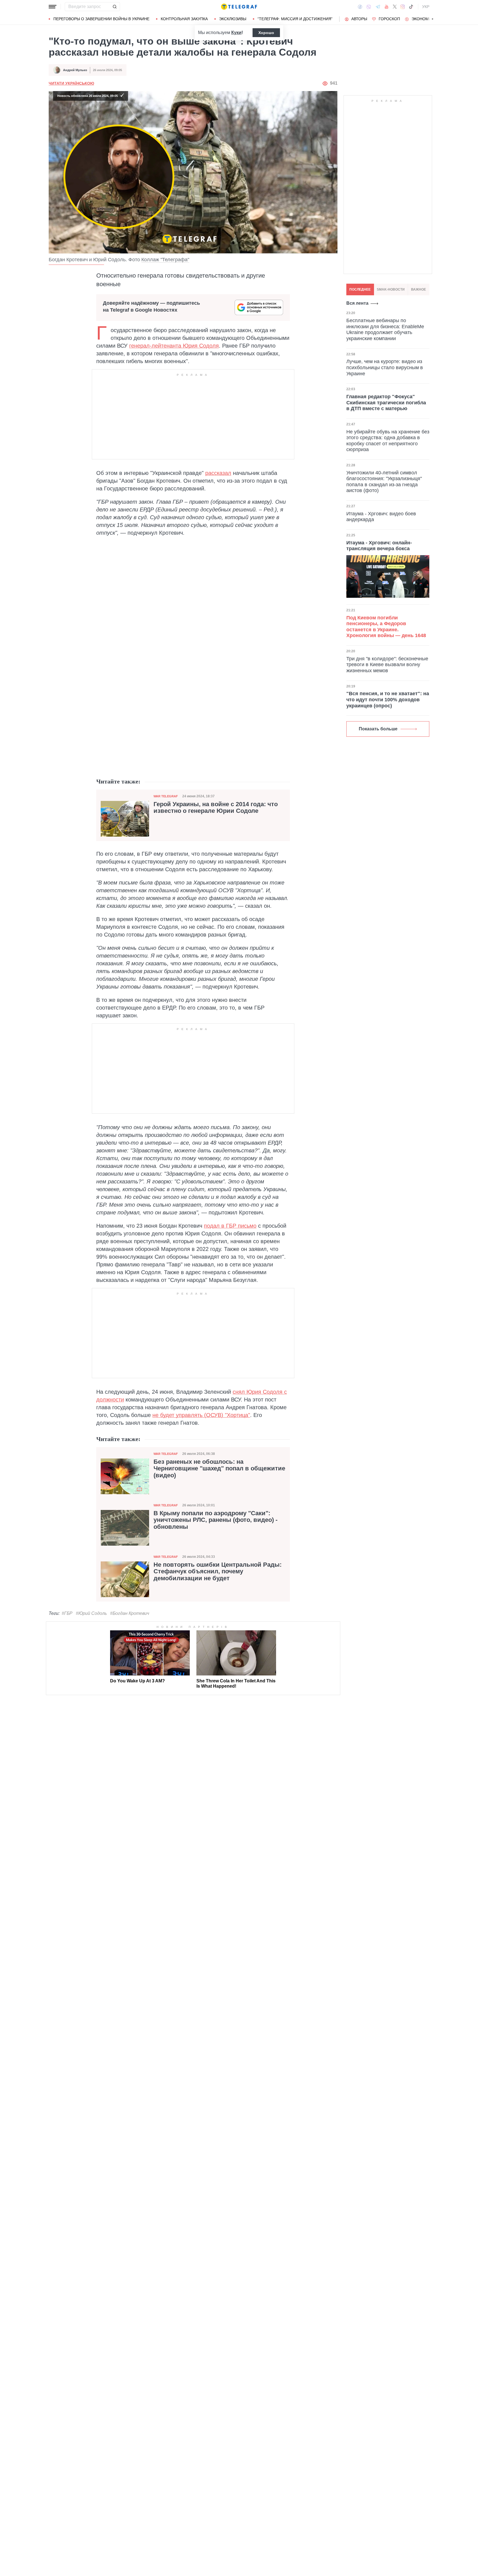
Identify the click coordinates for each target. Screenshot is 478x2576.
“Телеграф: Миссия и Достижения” (295, 19)
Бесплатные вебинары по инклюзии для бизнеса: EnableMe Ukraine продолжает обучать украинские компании (385, 329)
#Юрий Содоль (91, 1613)
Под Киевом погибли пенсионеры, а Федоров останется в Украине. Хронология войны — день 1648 (386, 627)
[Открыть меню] (53, 7)
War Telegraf (166, 796)
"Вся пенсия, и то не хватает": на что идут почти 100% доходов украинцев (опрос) (388, 699)
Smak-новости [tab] (391, 289)
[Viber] (369, 7)
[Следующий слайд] (433, 19)
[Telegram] (378, 7)
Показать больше (378, 729)
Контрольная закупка (184, 19)
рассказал (218, 473)
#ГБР (67, 1613)
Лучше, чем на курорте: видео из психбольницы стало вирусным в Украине (385, 367)
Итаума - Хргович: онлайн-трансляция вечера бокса (379, 545)
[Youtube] (387, 7)
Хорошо (266, 33)
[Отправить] (115, 7)
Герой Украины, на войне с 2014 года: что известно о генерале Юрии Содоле (216, 808)
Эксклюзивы (233, 19)
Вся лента (357, 303)
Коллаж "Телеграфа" (165, 260)
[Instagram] (403, 7)
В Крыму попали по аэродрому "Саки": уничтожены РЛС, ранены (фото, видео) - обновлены (215, 1520)
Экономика (424, 19)
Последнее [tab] (360, 289)
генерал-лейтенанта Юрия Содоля (174, 346)
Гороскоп (389, 19)
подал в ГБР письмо (230, 1226)
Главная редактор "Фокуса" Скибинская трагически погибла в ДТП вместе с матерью (386, 403)
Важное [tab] (419, 289)
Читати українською (71, 83)
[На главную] (239, 7)
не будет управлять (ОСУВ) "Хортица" (201, 1415)
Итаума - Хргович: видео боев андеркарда (381, 516)
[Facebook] (360, 7)
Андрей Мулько (75, 70)
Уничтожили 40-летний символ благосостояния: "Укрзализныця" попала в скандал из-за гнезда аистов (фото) (384, 481)
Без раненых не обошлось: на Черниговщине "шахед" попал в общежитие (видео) (219, 1468)
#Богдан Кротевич (130, 1613)
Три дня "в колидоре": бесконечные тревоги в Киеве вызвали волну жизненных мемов (387, 665)
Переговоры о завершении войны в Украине (101, 19)
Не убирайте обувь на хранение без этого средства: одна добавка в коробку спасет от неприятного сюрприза (388, 440)
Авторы (359, 19)
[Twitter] (395, 7)
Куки (236, 33)
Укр (426, 7)
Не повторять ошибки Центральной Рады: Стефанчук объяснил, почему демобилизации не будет (218, 1571)
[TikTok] (411, 7)
